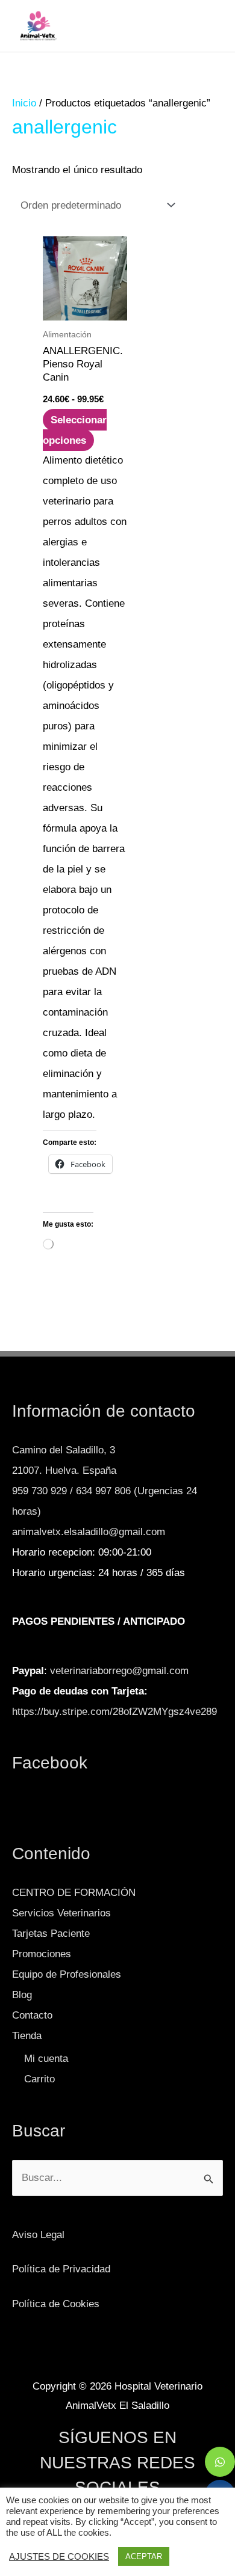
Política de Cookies (56, 2304)
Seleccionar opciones (75, 430)
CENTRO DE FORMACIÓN (74, 1893)
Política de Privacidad (61, 2269)
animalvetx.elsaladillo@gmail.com (89, 1532)
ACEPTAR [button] (144, 2556)
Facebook (50, 1763)
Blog (22, 1995)
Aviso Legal (38, 2235)
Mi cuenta (46, 2059)
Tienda (27, 2036)
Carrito (39, 2079)
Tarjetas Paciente (51, 1934)
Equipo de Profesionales (67, 1974)
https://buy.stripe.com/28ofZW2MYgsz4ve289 (114, 1712)
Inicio (24, 103)
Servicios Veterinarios (61, 1913)
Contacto (32, 2015)
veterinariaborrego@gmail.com (119, 1671)
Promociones (42, 1954)
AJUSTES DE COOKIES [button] (59, 2557)
